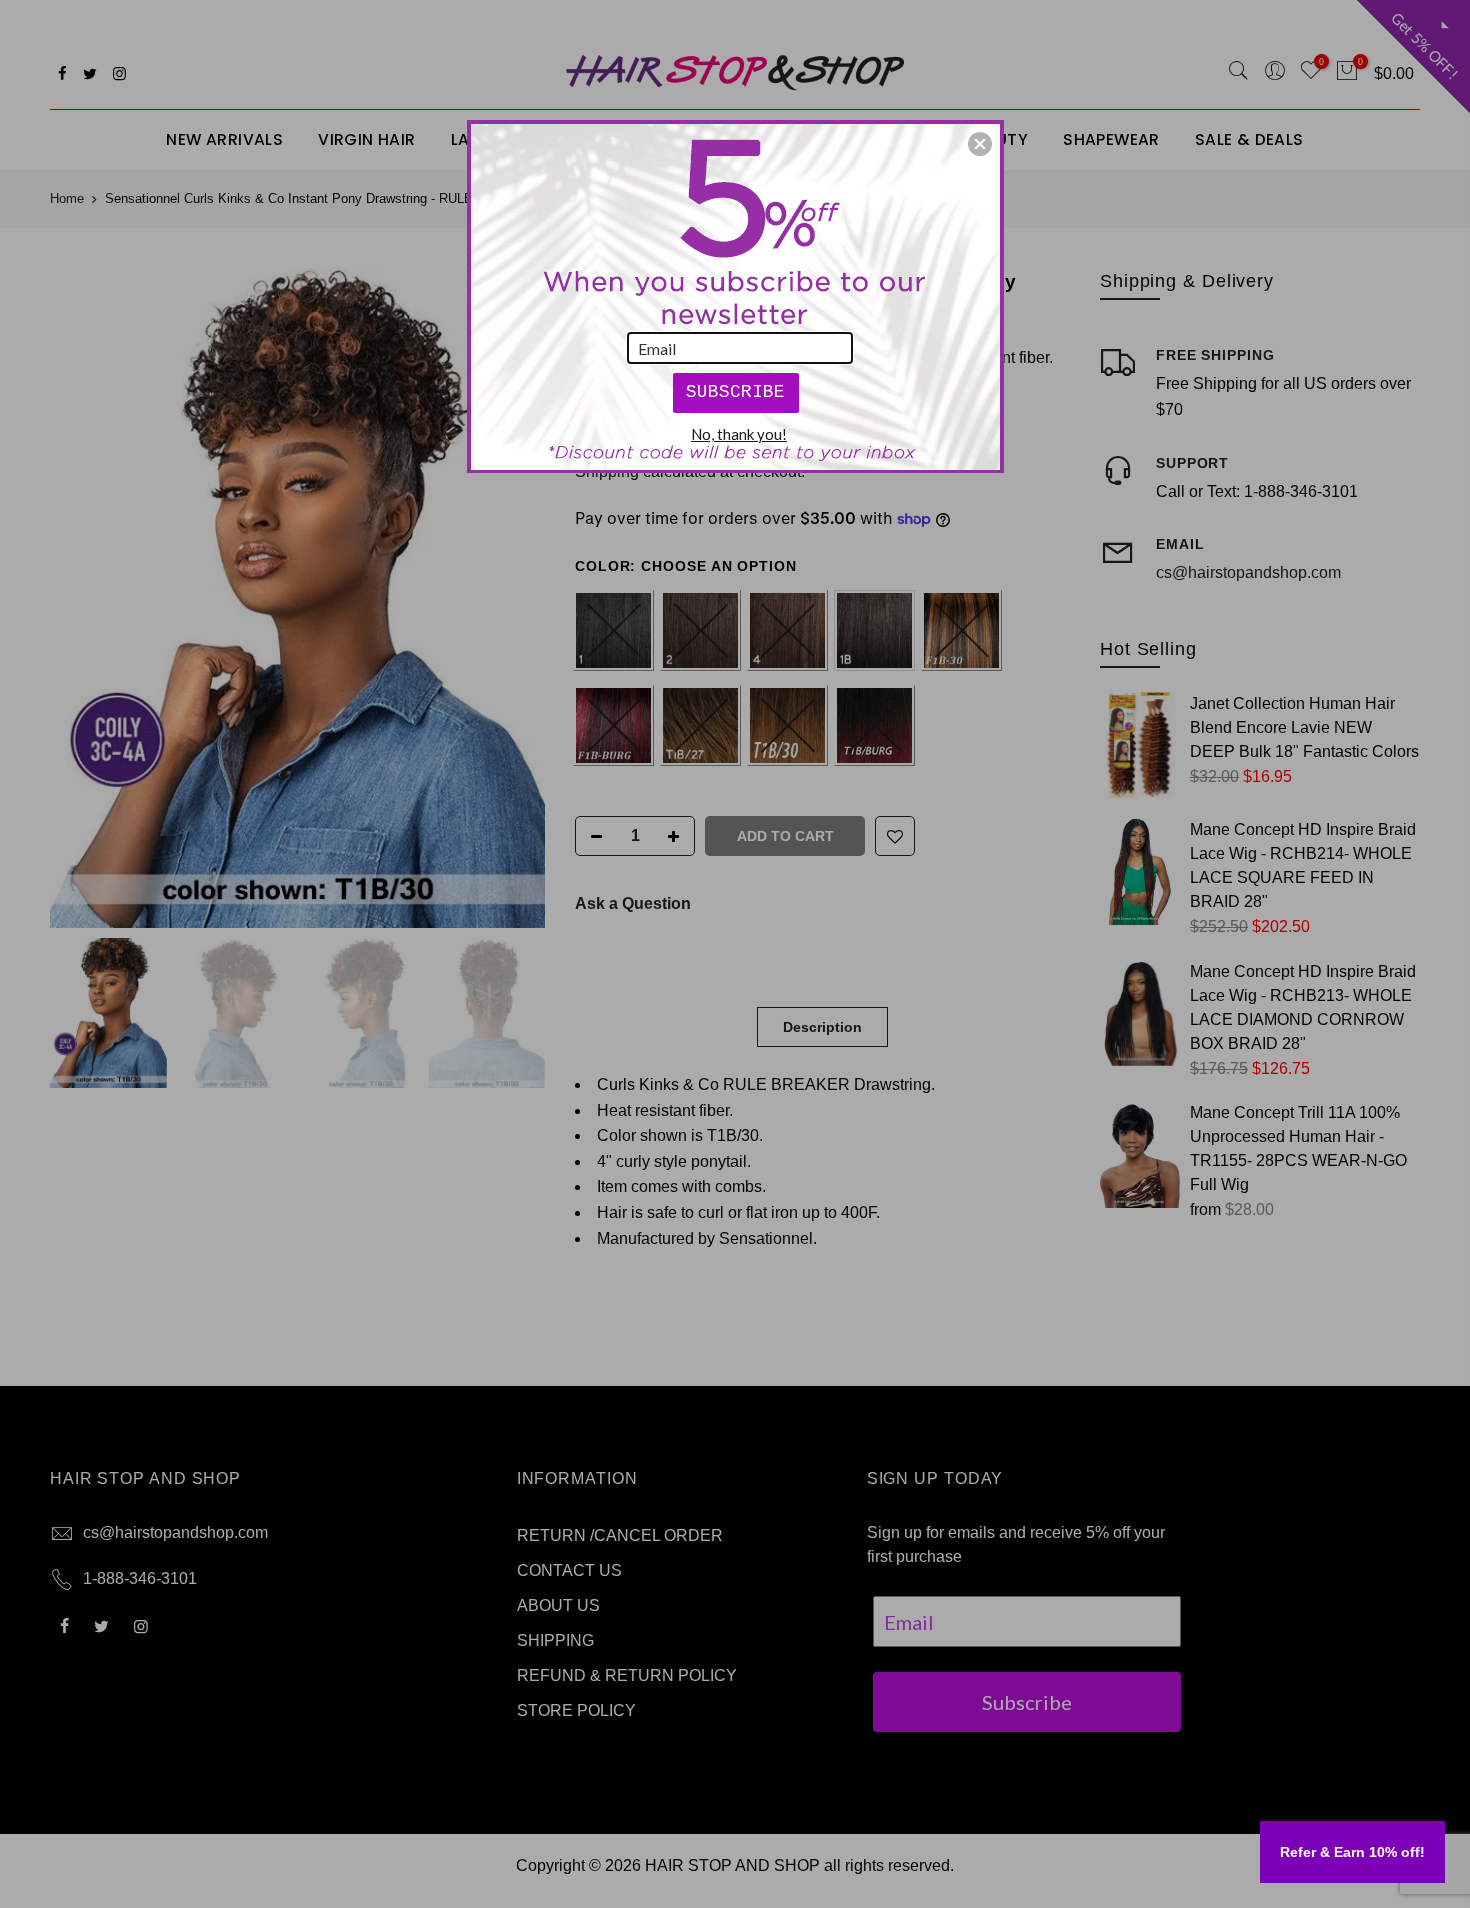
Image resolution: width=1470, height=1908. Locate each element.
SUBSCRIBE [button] (735, 392)
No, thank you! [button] (739, 434)
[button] (980, 144)
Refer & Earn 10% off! (1352, 1852)
